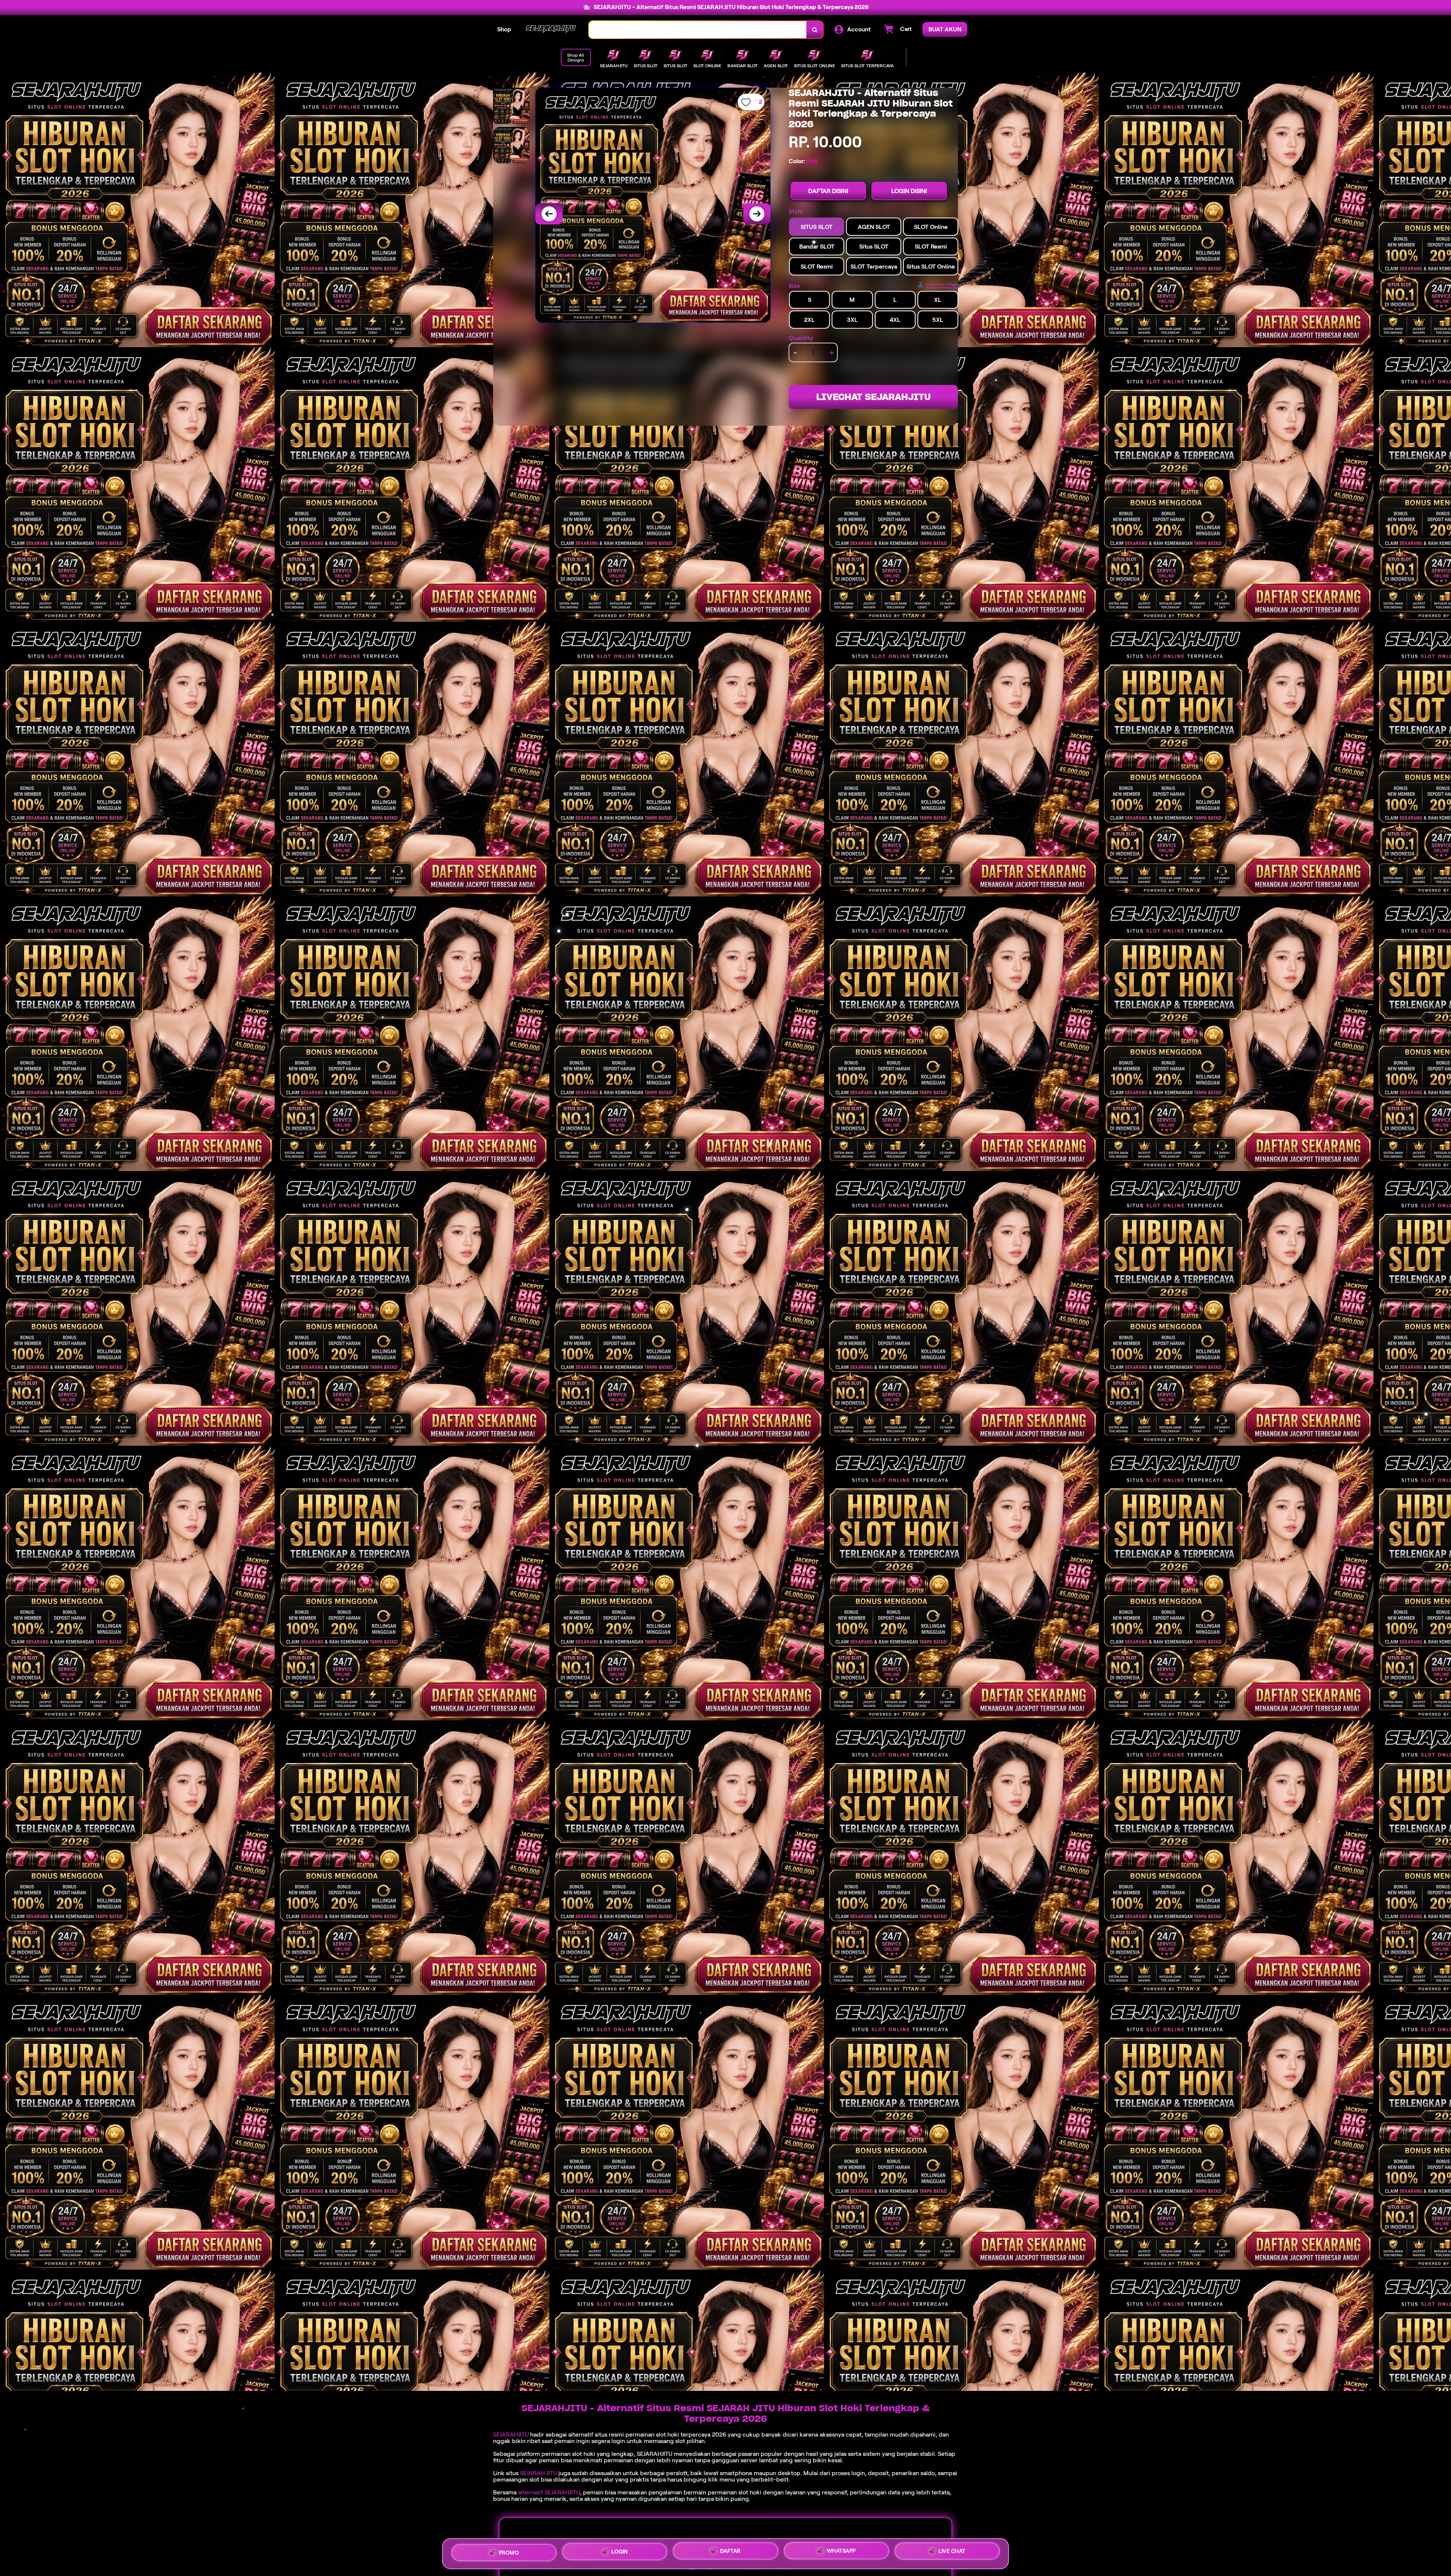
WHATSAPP (841, 2552)
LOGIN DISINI (909, 191)
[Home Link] (550, 30)
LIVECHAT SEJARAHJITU (873, 397)
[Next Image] (757, 214)
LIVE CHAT (952, 2553)
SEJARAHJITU (511, 2435)
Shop (504, 29)
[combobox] (698, 30)
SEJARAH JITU (538, 2473)
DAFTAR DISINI (828, 191)
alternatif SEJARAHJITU (549, 2492)
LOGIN (620, 2551)
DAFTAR (730, 2551)
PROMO (509, 2551)
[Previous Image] (549, 214)
